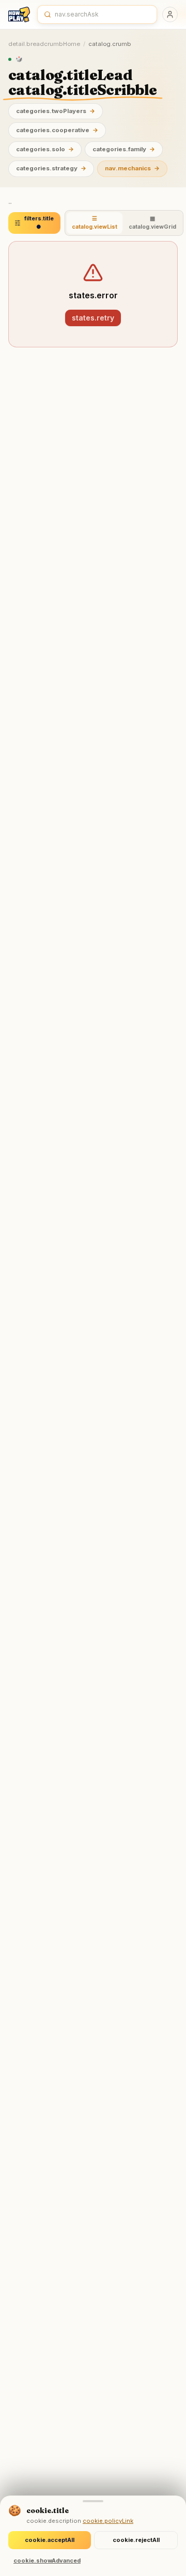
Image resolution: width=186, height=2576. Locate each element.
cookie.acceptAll (50, 2540)
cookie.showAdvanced (47, 2561)
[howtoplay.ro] (19, 14)
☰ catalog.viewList (95, 223)
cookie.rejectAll (136, 2540)
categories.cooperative (57, 130)
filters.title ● (39, 223)
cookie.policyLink (108, 2521)
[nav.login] (170, 14)
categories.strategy (51, 168)
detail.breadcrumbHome (44, 44)
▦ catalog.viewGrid (152, 223)
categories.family (124, 149)
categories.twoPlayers (56, 111)
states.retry (93, 318)
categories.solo (45, 149)
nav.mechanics (132, 168)
